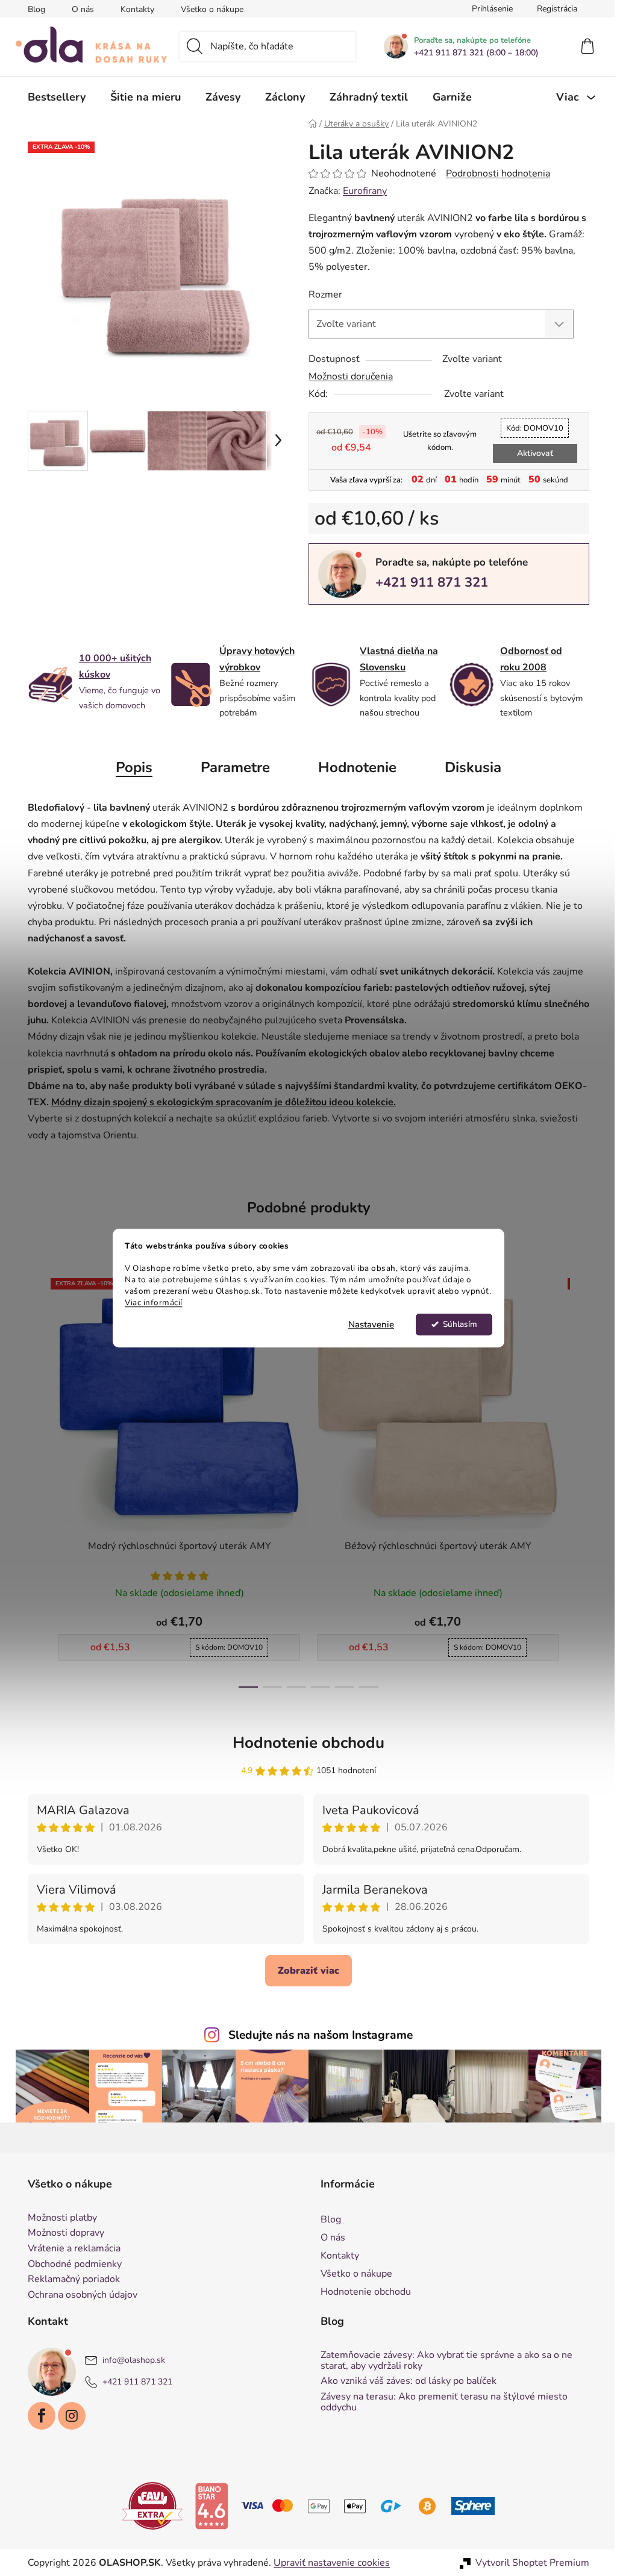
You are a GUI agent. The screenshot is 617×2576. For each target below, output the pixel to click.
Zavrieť (388, 625)
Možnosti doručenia (346, 376)
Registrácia (553, 9)
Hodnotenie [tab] (353, 767)
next (575, 1479)
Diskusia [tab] (469, 767)
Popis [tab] (130, 767)
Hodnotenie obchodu (304, 1743)
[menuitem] (52, 97)
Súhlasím (455, 1324)
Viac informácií (149, 1302)
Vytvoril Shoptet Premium (528, 2563)
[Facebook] (37, 2416)
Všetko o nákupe (208, 9)
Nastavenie (367, 1324)
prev (33, 1479)
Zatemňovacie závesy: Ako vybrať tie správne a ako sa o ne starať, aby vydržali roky (442, 2361)
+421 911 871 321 (428, 582)
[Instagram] (67, 2416)
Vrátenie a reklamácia (70, 2249)
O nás (79, 9)
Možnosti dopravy (62, 2233)
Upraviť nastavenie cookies (327, 2563)
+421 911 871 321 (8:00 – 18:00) (472, 53)
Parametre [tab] (231, 767)
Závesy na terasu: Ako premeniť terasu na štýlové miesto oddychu (440, 2402)
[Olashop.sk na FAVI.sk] (148, 2506)
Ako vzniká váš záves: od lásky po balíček (404, 2381)
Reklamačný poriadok (70, 2280)
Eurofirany (361, 191)
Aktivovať (530, 453)
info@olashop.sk (130, 2361)
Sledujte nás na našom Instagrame (316, 2035)
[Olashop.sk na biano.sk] (207, 2506)
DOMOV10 (531, 428)
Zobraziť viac (304, 1971)
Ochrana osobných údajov (78, 2295)
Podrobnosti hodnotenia (494, 173)
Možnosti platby (58, 2218)
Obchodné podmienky (70, 2265)
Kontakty (133, 9)
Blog (32, 9)
